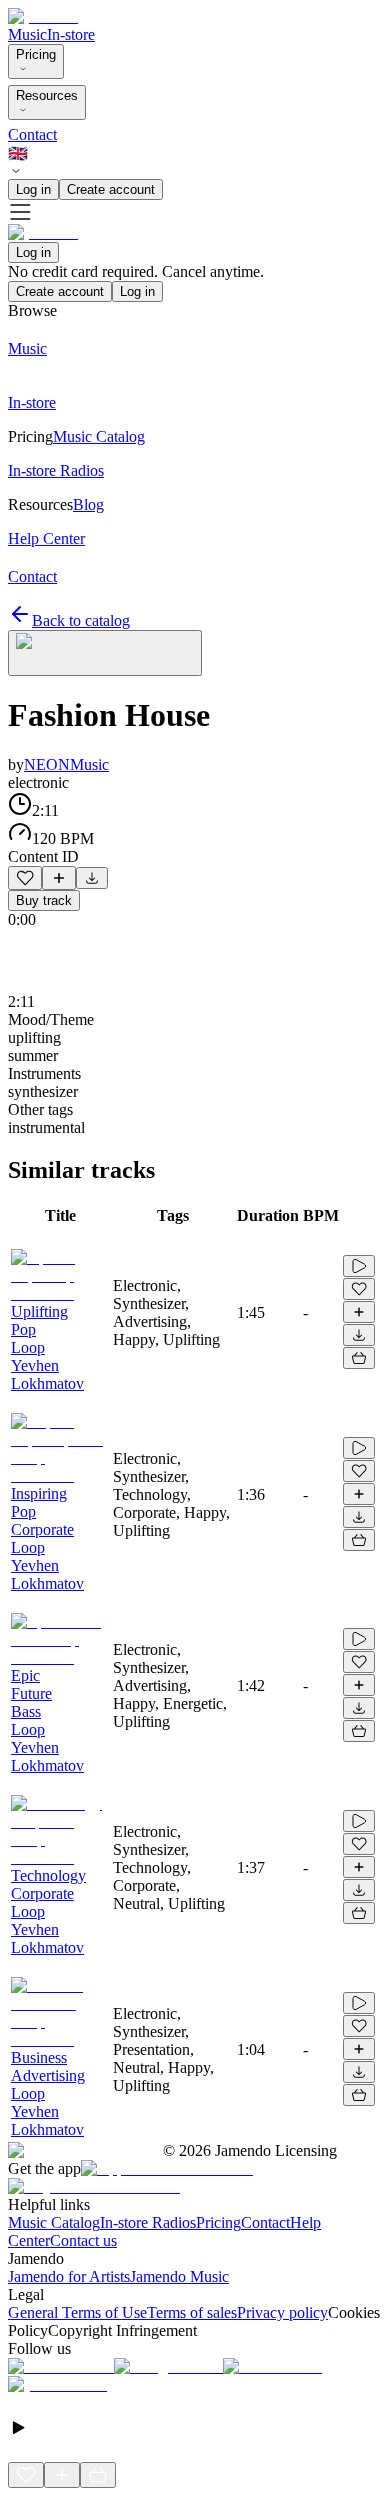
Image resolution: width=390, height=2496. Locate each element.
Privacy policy (282, 2312)
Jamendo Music (179, 2276)
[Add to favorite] (25, 878)
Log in (33, 189)
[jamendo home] (43, 16)
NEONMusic (66, 764)
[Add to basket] (359, 1358)
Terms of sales (192, 2312)
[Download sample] (92, 878)
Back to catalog (81, 620)
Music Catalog (54, 2222)
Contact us (83, 2240)
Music (27, 34)
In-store (71, 34)
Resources (47, 95)
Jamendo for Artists (69, 2276)
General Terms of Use (77, 2312)
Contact (32, 134)
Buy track (44, 900)
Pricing (36, 54)
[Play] (105, 653)
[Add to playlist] (59, 878)
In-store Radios (148, 2222)
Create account (111, 189)
